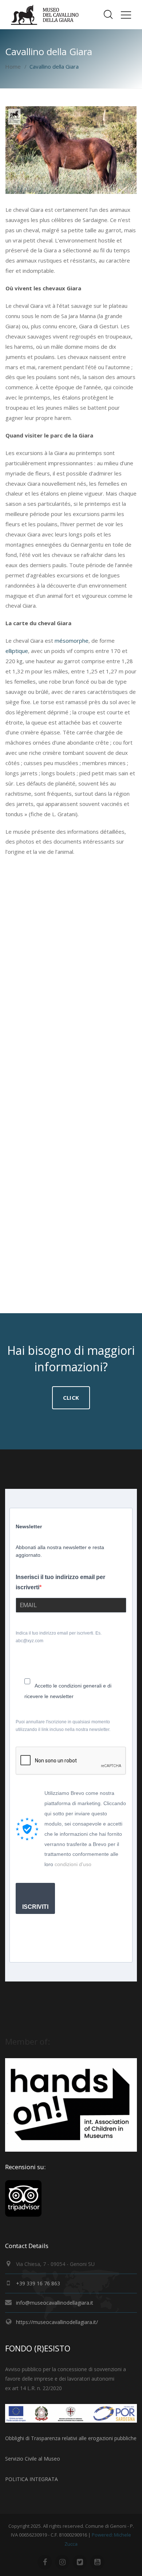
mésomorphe (72, 641)
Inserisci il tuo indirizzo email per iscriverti (60, 1582)
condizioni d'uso (73, 1864)
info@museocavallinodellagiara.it (55, 2303)
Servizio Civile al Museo (33, 2459)
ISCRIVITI (35, 1907)
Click (71, 1398)
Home (13, 66)
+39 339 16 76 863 (38, 2283)
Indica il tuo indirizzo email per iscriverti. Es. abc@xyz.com (59, 1637)
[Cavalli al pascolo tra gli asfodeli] (69, 937)
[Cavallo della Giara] (69, 1083)
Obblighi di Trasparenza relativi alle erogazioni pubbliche (71, 2438)
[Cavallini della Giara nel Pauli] (69, 1230)
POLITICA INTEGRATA (31, 2479)
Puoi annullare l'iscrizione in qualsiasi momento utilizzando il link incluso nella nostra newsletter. (63, 1726)
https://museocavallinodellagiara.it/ (57, 2322)
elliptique (17, 651)
